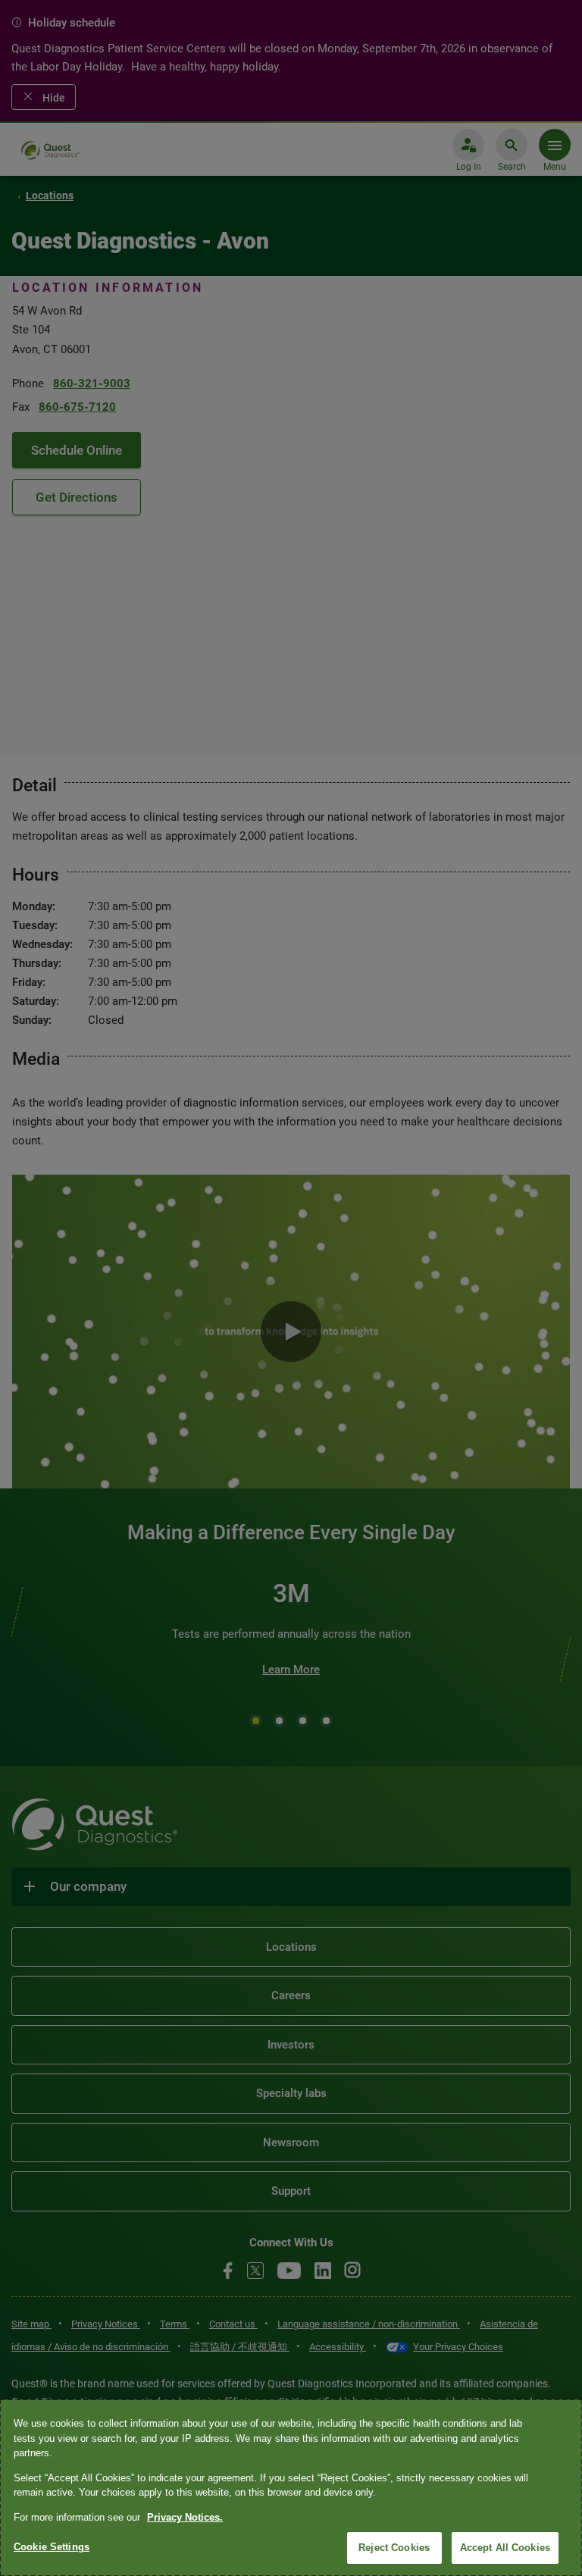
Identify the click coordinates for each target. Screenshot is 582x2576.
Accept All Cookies (505, 2548)
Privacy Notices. (185, 2517)
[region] (291, 2488)
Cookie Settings (52, 2547)
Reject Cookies (394, 2548)
